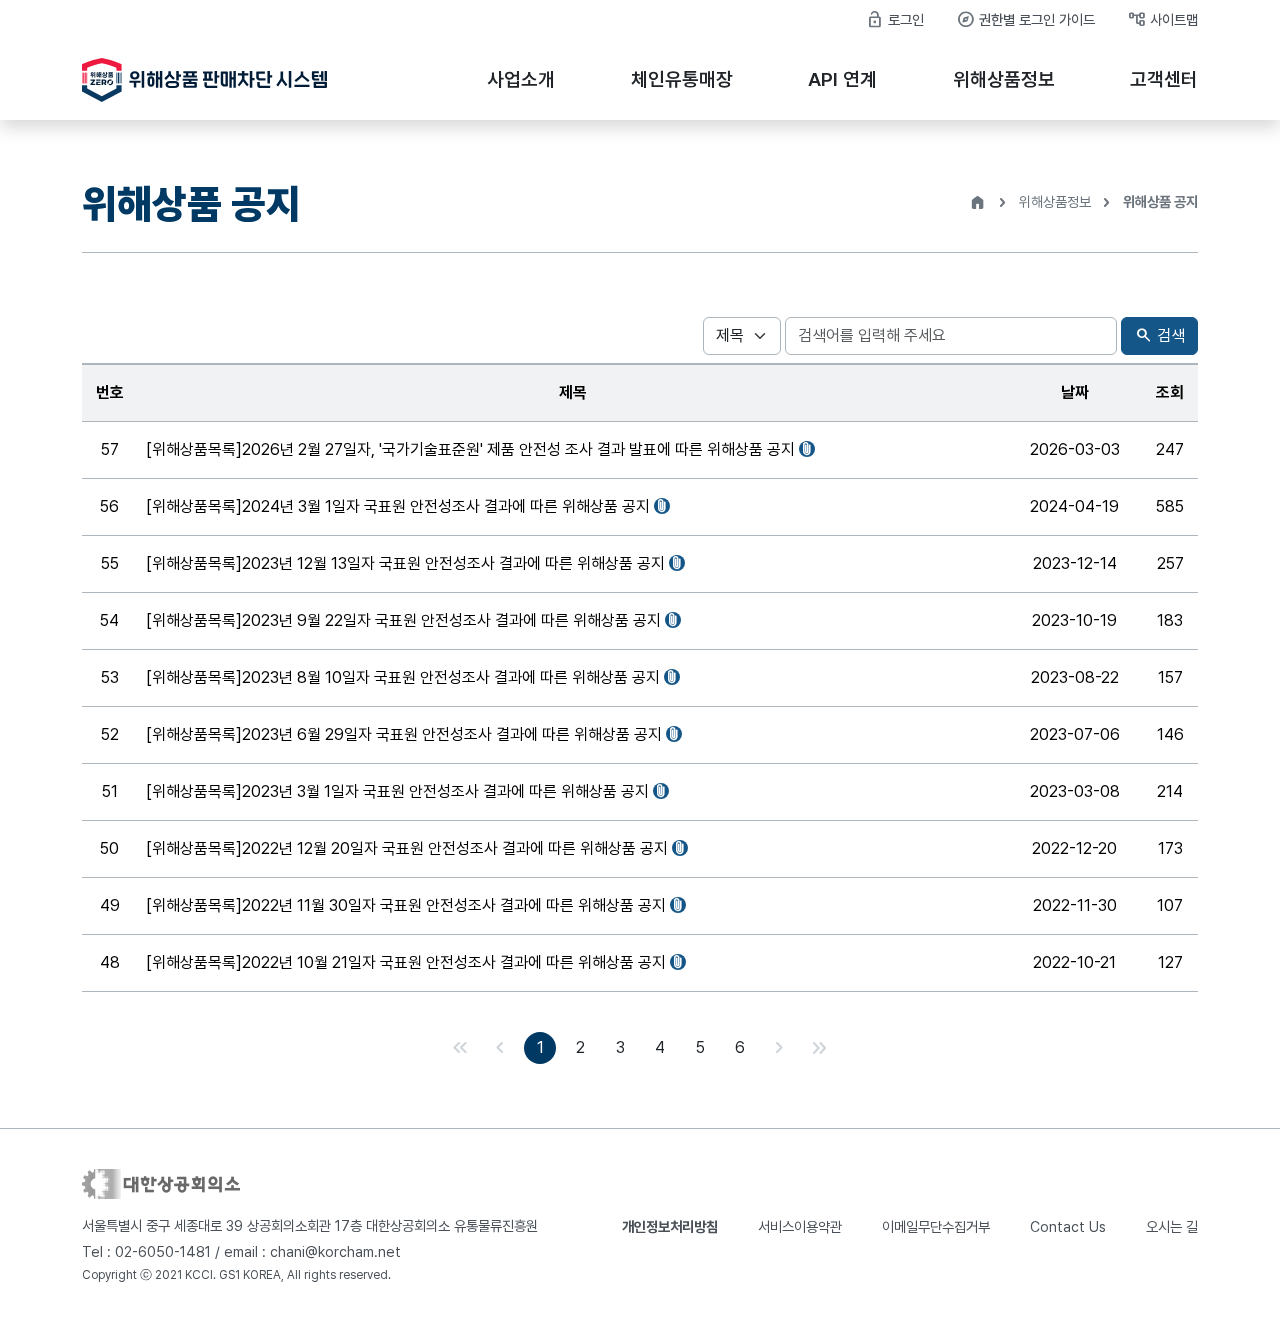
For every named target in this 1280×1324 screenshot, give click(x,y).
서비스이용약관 (800, 1226)
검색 (1159, 335)
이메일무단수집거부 (936, 1226)
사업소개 (521, 79)
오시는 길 (1172, 1226)
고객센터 (1164, 79)
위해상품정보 (1004, 79)
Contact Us (1068, 1226)
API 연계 (842, 79)
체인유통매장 (682, 79)
